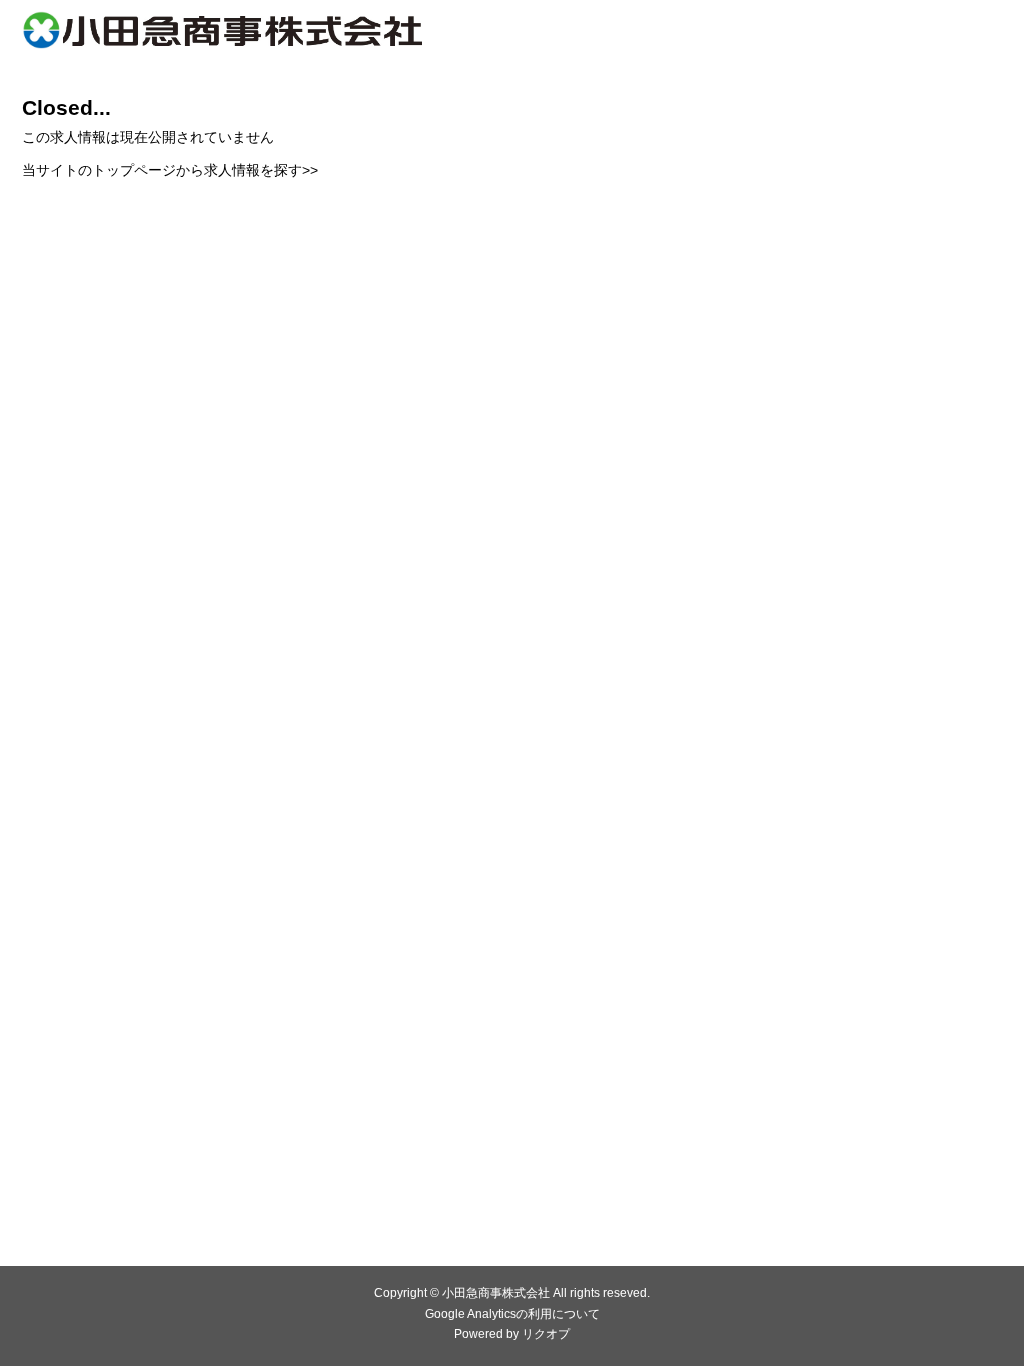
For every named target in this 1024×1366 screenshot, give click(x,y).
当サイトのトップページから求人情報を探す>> (170, 170)
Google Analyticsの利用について (512, 1314)
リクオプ (546, 1334)
